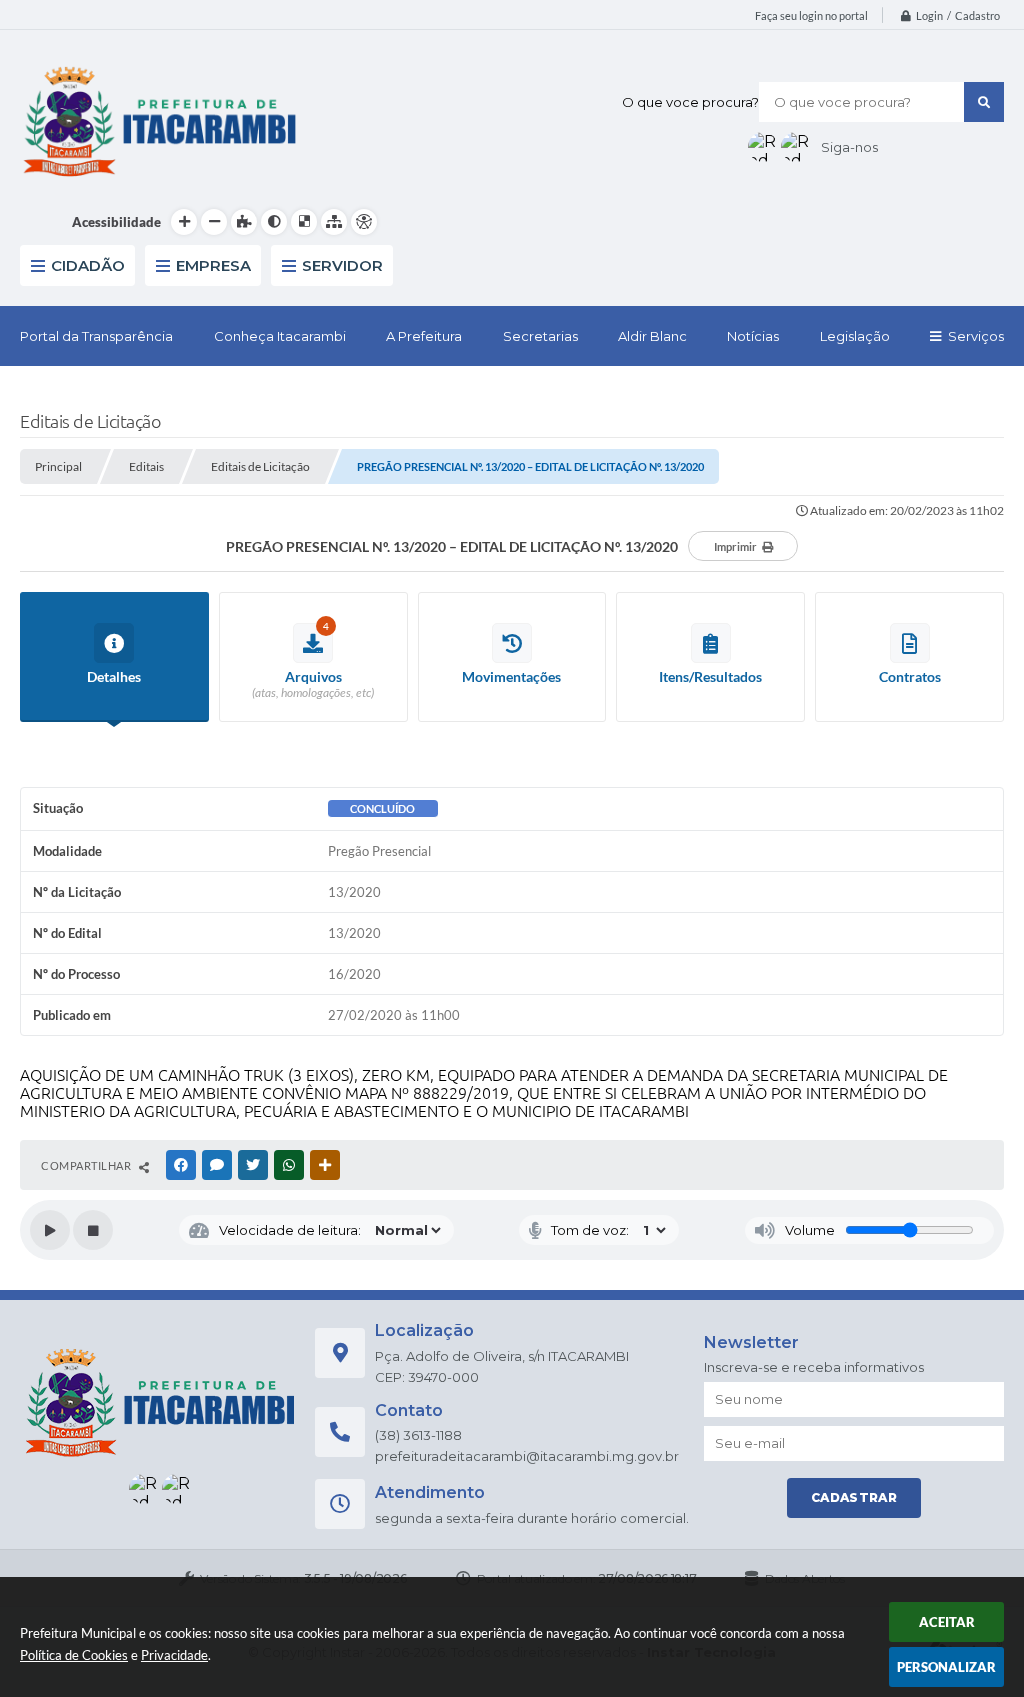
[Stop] (93, 1230)
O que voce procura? (690, 102)
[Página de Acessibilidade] (364, 222)
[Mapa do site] (334, 222)
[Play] (50, 1230)
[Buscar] (984, 102)
